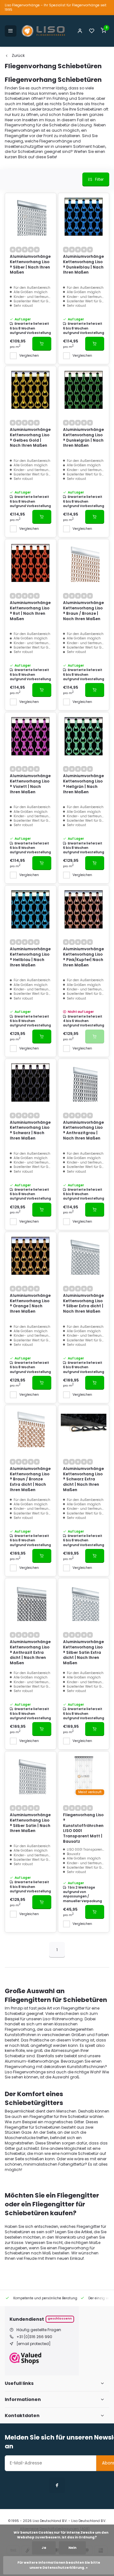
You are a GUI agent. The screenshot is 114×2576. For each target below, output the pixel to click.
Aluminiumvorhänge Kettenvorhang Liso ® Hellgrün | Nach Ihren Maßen (83, 784)
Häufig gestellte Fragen (39, 2330)
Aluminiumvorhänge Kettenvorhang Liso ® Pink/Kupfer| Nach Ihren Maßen (83, 957)
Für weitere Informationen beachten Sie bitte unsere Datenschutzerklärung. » (59, 2565)
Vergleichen (29, 356)
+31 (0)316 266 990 (34, 2337)
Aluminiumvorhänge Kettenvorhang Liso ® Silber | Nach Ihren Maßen (30, 264)
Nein (72, 2548)
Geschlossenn (60, 2318)
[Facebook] (57, 2485)
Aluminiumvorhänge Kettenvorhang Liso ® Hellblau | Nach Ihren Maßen (30, 957)
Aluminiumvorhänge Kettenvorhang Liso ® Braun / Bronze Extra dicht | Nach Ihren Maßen (30, 1479)
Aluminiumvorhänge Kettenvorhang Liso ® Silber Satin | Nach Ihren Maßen (30, 1823)
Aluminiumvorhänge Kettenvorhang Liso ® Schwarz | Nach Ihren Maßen (30, 1130)
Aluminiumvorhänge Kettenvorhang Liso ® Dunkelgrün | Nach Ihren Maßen (83, 438)
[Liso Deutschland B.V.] (43, 31)
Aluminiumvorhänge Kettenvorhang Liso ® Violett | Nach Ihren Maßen (30, 784)
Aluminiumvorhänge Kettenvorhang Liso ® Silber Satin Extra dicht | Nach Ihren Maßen (83, 1652)
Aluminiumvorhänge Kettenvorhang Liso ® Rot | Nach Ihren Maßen (30, 611)
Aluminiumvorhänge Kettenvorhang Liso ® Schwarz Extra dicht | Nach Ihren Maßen (83, 1479)
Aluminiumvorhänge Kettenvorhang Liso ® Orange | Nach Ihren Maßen (30, 1303)
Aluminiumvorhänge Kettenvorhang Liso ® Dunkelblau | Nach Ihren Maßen (83, 264)
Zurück (18, 56)
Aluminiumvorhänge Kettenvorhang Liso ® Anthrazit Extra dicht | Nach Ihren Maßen (30, 1652)
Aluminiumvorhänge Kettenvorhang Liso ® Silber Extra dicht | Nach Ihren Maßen (83, 1303)
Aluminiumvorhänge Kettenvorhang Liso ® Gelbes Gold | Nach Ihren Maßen (30, 438)
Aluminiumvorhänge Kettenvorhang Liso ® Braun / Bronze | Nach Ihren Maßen (83, 611)
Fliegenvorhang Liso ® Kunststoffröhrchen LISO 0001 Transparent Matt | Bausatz (83, 1828)
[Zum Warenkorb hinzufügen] (42, 344)
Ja (44, 2548)
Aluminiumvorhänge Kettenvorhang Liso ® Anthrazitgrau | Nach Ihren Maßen (83, 1130)
